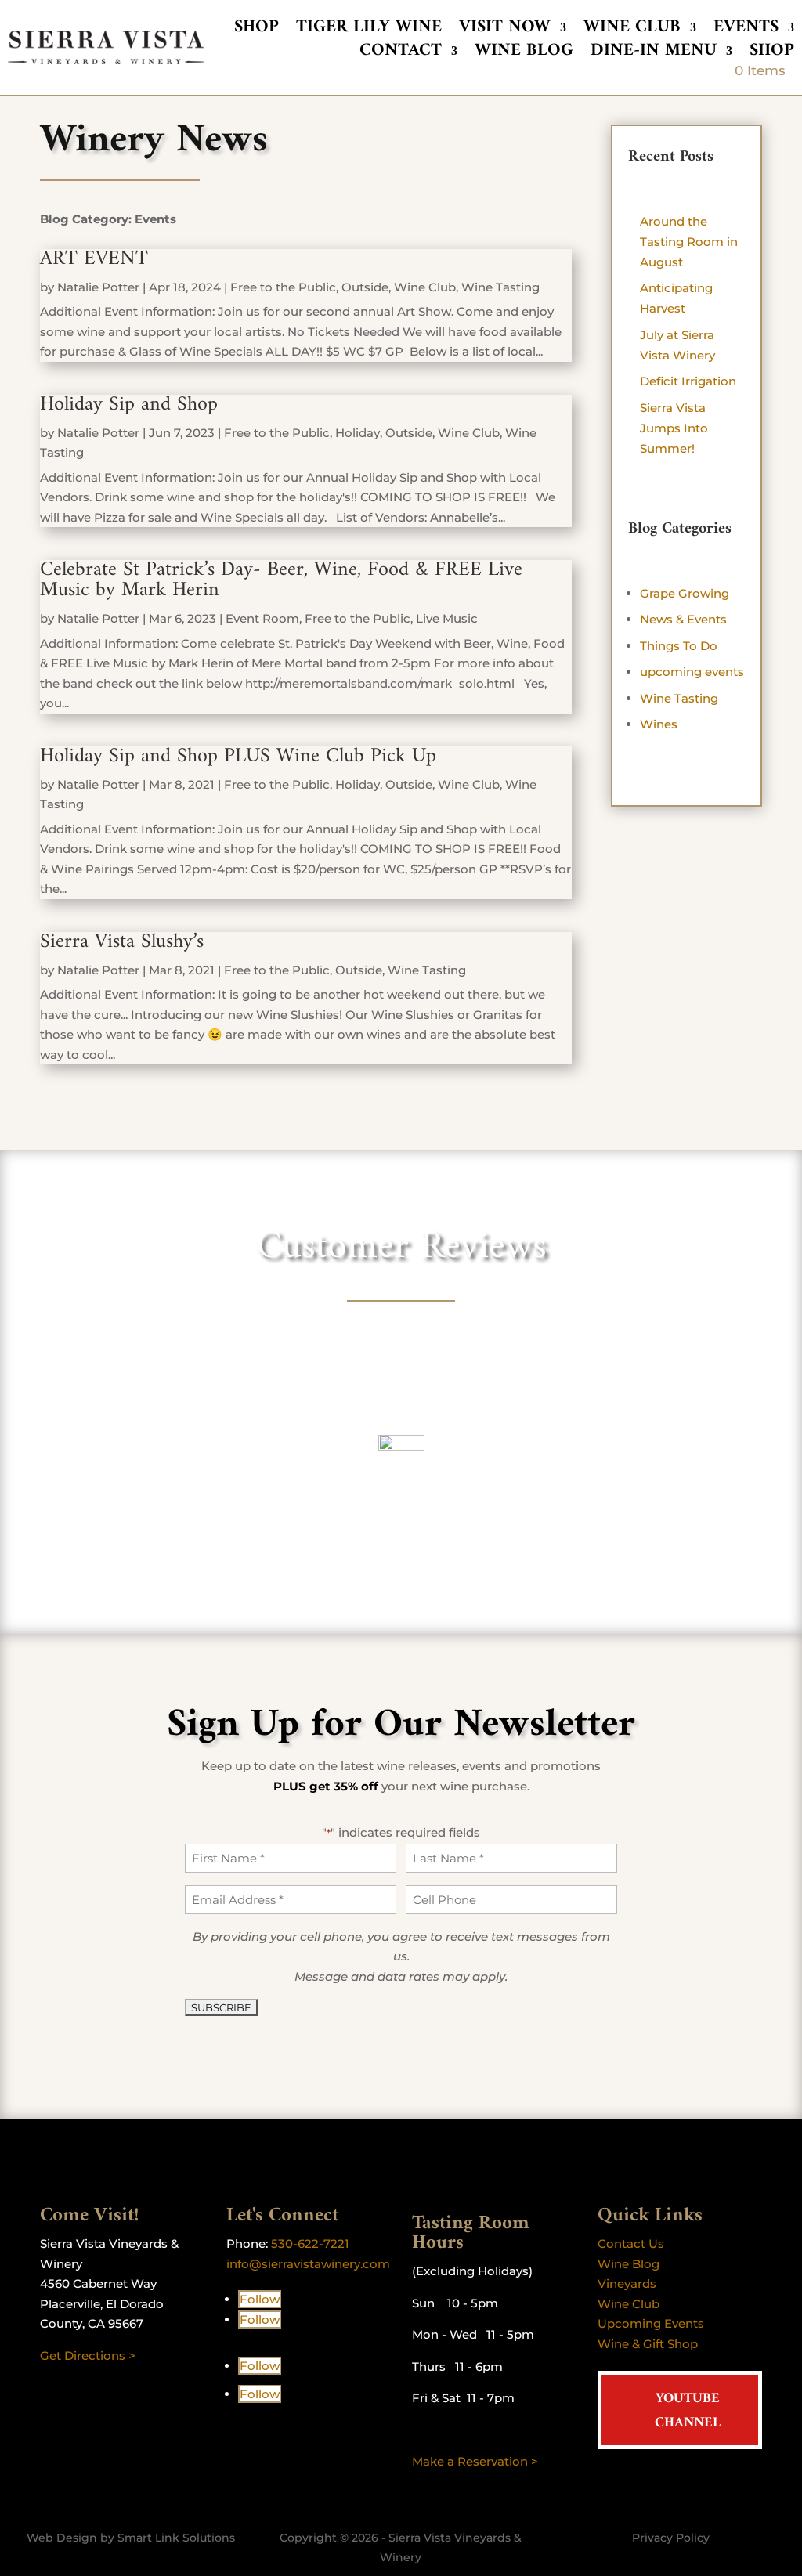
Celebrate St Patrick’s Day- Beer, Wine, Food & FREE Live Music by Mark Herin (281, 580)
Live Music (447, 618)
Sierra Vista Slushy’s (122, 942)
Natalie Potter (98, 287)
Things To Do (679, 646)
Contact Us (631, 2244)
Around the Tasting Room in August (689, 242)
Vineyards (627, 2283)
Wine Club (632, 31)
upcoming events (692, 672)
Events (746, 31)
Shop (256, 31)
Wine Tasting (500, 287)
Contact (401, 54)
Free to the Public (283, 287)
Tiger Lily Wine (369, 31)
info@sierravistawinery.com (308, 2264)
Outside (365, 287)
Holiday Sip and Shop (129, 405)
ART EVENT (94, 259)
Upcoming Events (651, 2323)
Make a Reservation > (475, 2461)
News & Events (683, 619)
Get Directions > (88, 2356)
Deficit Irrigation (688, 381)
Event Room (262, 618)
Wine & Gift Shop (648, 2344)
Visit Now (505, 31)
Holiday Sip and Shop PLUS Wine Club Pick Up (238, 756)
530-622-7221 (310, 2244)
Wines (659, 724)
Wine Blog (524, 54)
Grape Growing (685, 593)
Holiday (358, 433)
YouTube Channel (688, 2411)
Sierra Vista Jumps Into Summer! (674, 428)
